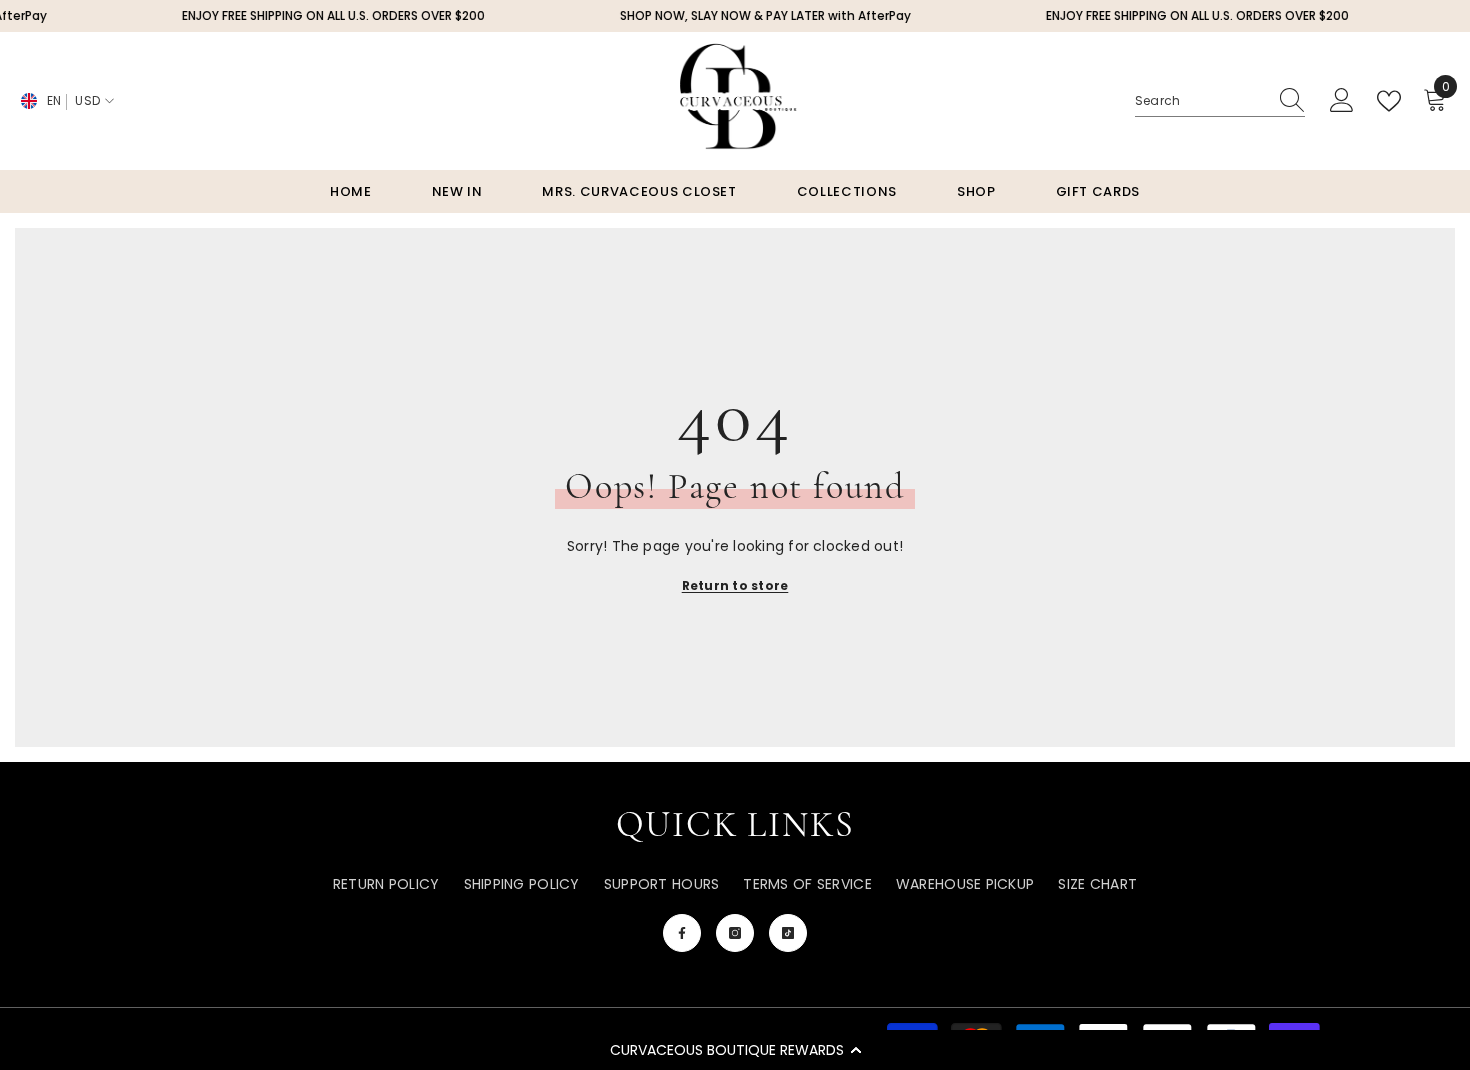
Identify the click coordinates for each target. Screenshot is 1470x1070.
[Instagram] (735, 933)
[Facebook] (682, 933)
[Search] (1220, 101)
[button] (735, 1050)
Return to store (735, 585)
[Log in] (1342, 101)
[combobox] (1201, 101)
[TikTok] (788, 933)
